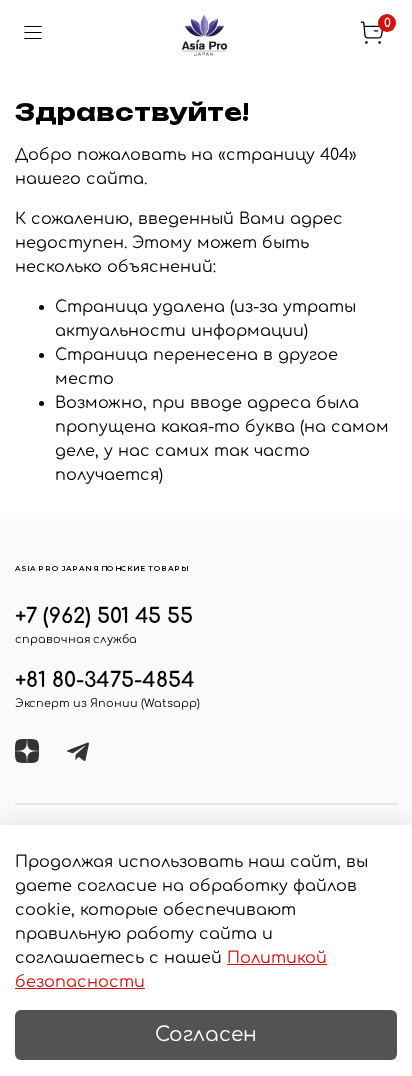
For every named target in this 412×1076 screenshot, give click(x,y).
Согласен (206, 1034)
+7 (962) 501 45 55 (104, 616)
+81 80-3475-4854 (105, 680)
